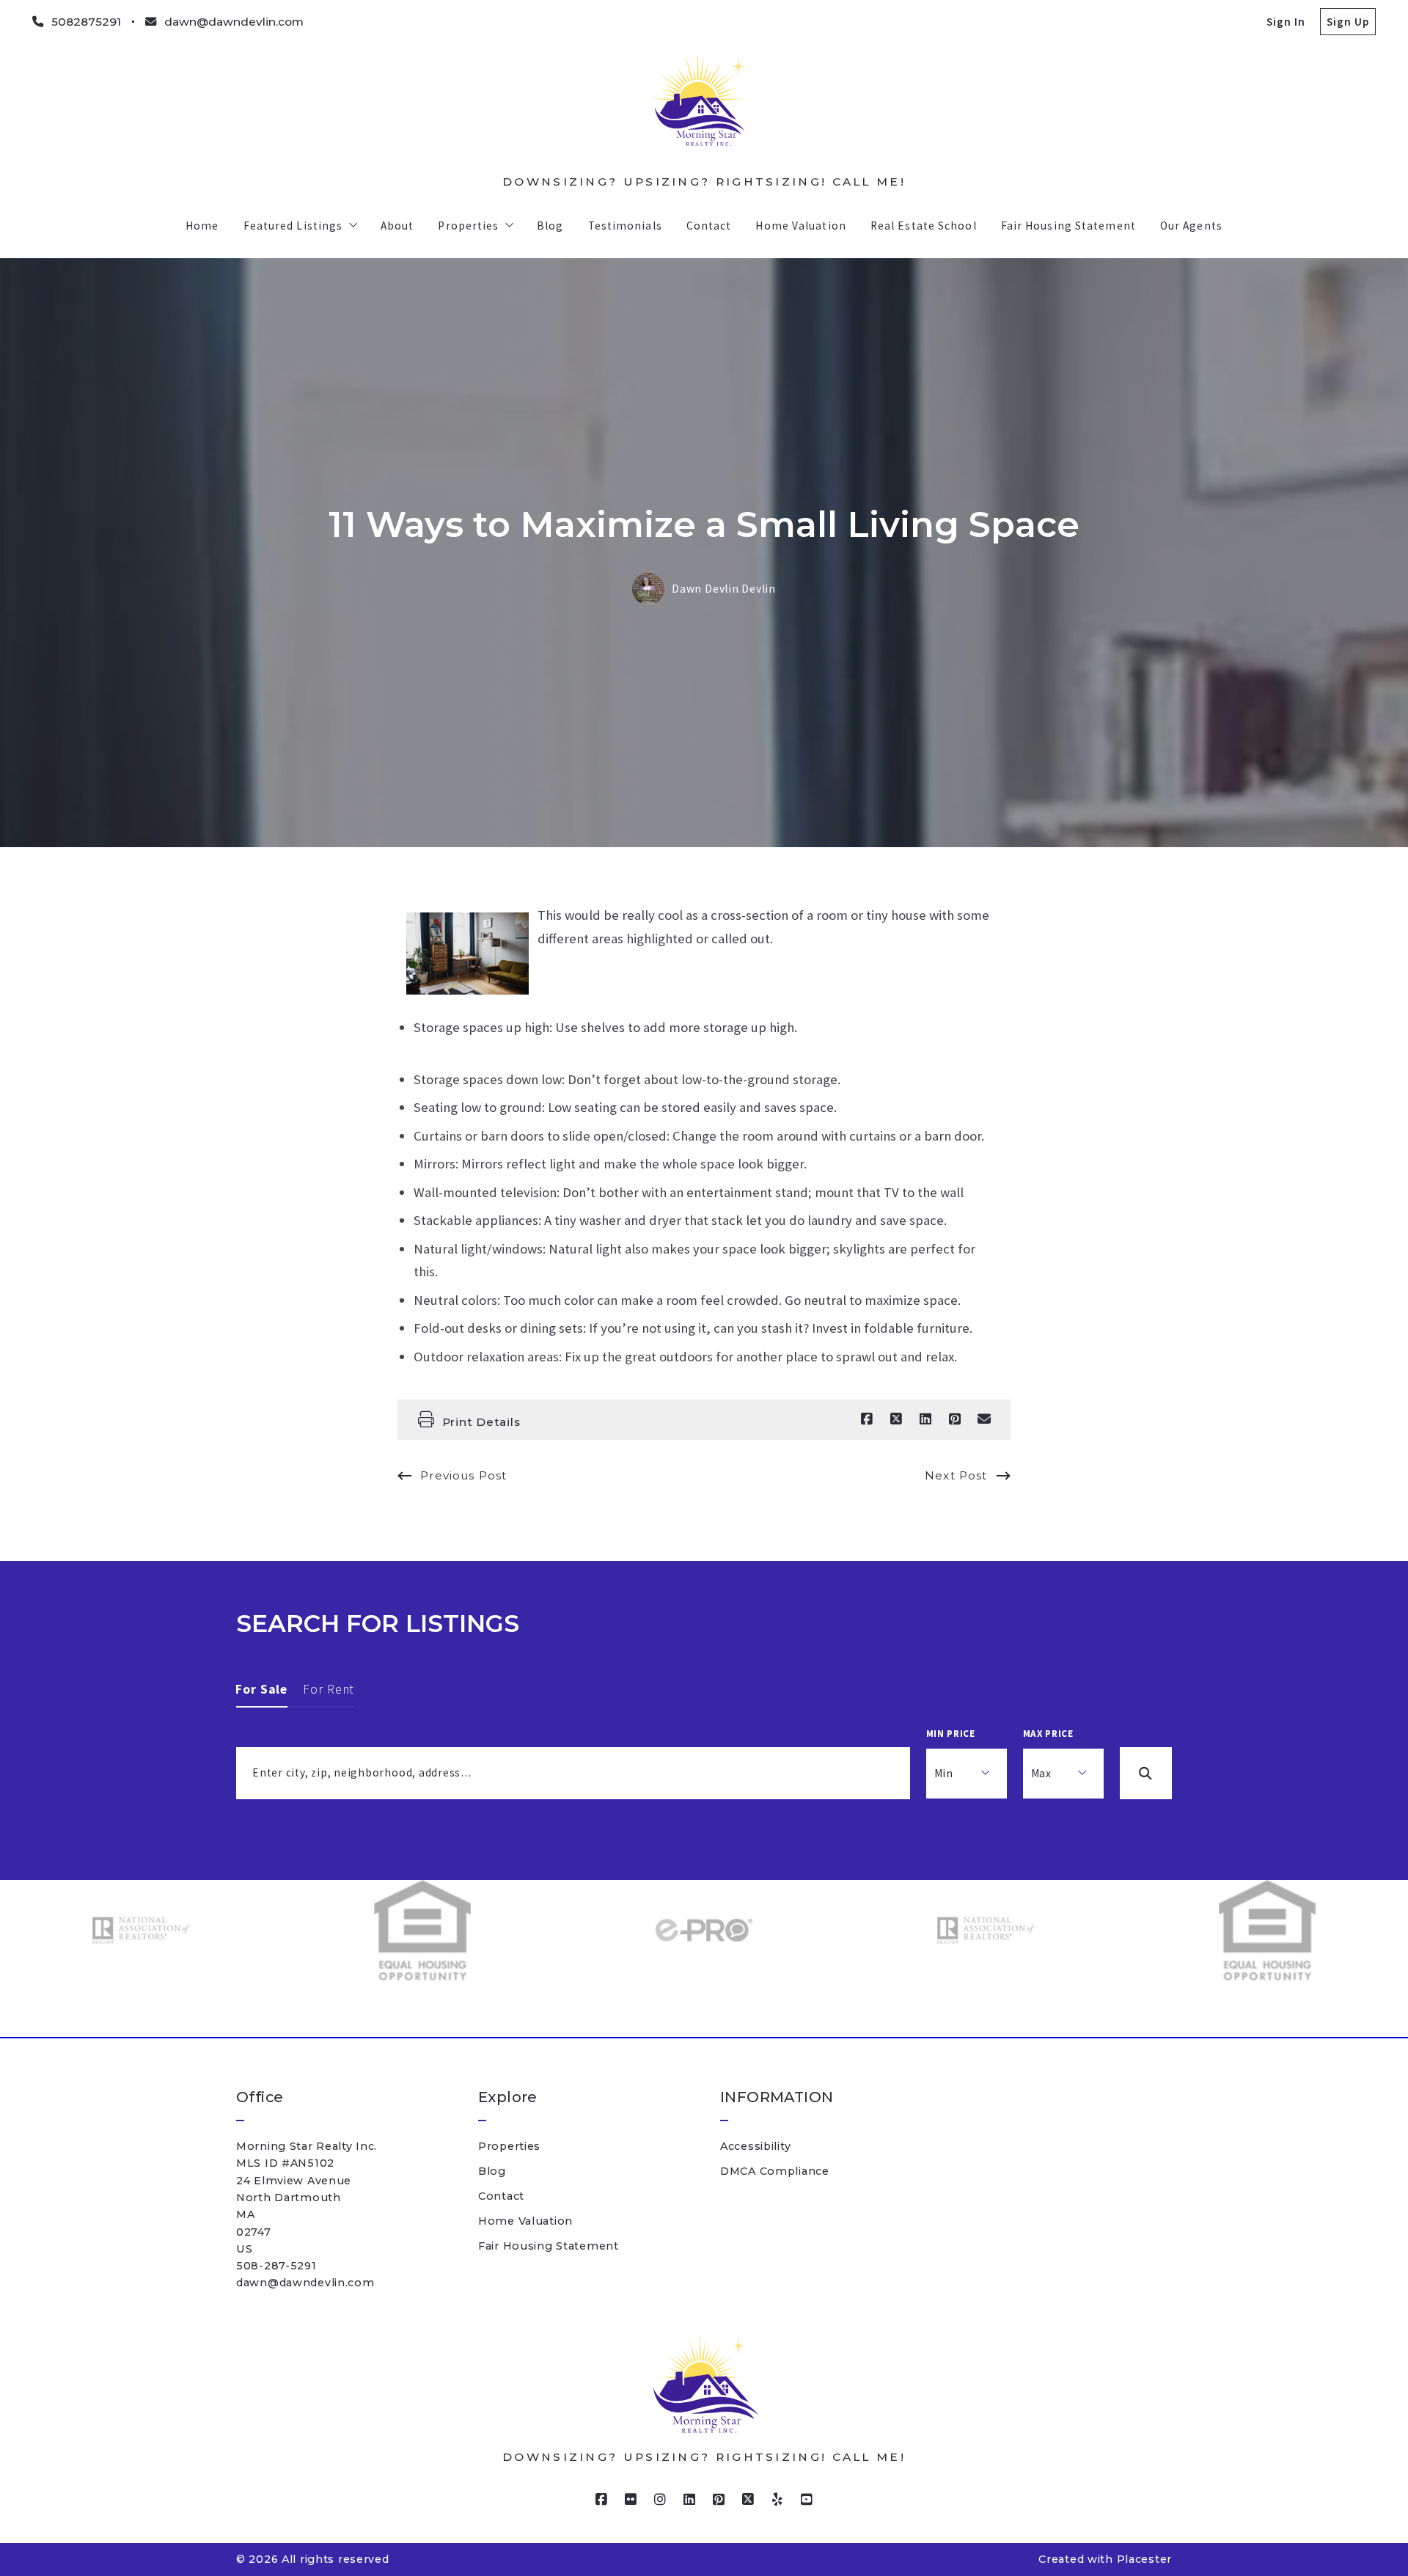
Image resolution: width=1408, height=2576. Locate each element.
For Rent (329, 1689)
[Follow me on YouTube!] (807, 2500)
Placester (1144, 2559)
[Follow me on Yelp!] (777, 2500)
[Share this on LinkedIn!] (925, 1419)
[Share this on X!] (896, 1419)
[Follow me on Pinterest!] (719, 2500)
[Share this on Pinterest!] (955, 1419)
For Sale (262, 1689)
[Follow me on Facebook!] (601, 2500)
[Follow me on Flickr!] (631, 2500)
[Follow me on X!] (748, 2500)
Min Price (951, 1734)
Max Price (1048, 1734)
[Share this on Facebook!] (867, 1419)
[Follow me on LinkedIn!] (689, 2500)
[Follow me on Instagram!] (660, 2500)
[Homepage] (704, 111)
